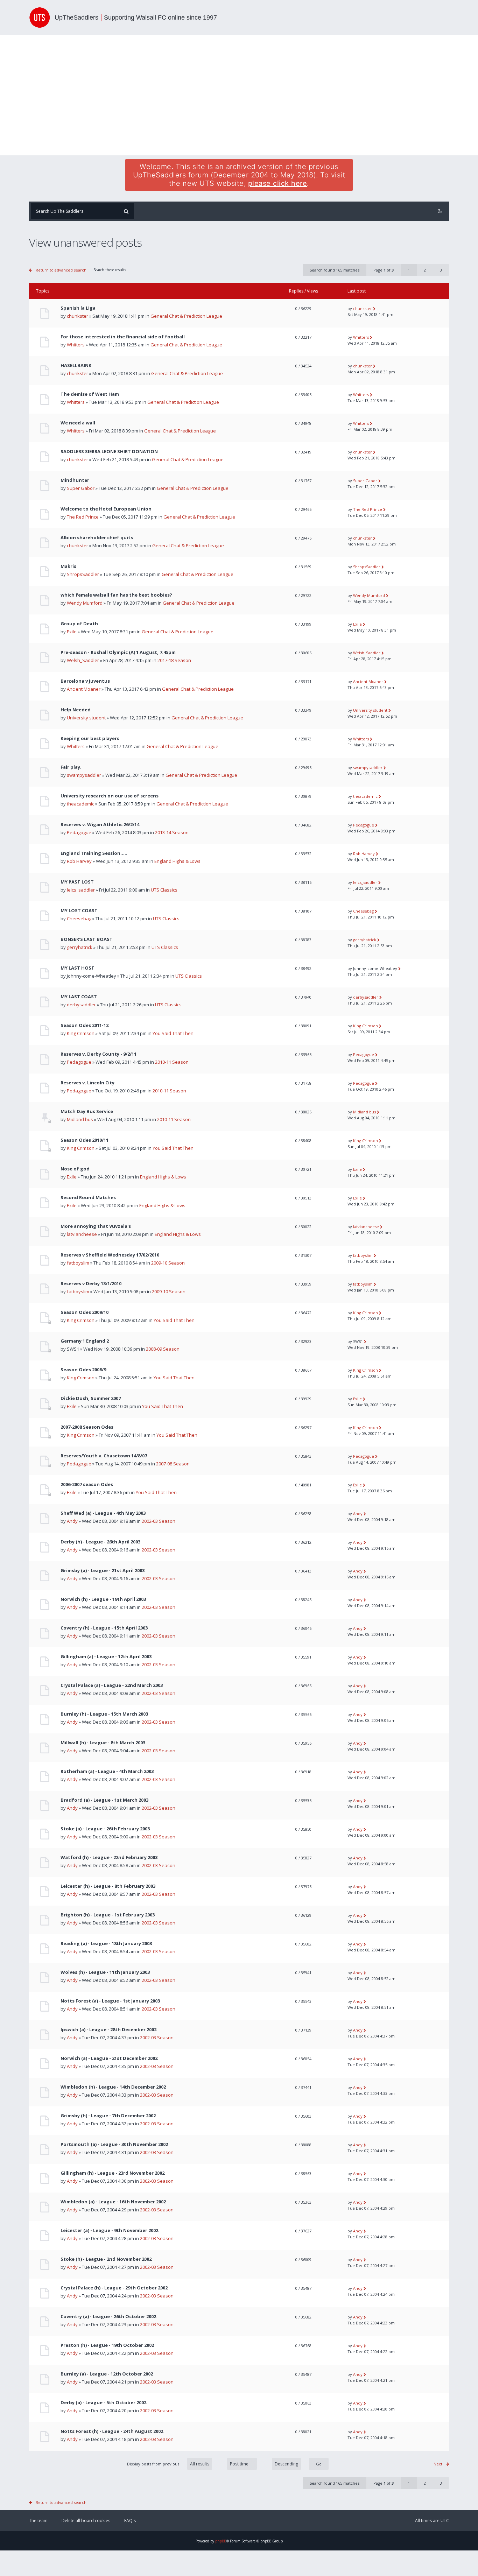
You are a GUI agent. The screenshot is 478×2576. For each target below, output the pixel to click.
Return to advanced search (61, 270)
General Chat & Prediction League (186, 316)
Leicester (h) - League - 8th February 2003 (108, 1886)
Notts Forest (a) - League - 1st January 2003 (110, 2001)
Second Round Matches (88, 1198)
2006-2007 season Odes (87, 1484)
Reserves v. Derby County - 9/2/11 (99, 1054)
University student (86, 718)
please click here (278, 183)
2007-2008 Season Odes (87, 1427)
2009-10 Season (168, 1263)
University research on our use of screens (110, 796)
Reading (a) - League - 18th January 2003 (106, 1944)
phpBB (221, 2541)
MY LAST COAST (79, 997)
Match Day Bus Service (87, 1111)
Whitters (76, 345)
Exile (72, 632)
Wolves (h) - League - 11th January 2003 (105, 1972)
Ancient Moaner (84, 689)
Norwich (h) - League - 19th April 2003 (103, 1599)
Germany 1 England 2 (85, 1341)
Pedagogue (79, 832)
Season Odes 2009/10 (85, 1312)
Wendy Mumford (85, 603)
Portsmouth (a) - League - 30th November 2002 (114, 2144)
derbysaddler (81, 1005)
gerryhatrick (80, 947)
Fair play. (71, 767)
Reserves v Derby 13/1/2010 (91, 1284)
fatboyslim (78, 1263)
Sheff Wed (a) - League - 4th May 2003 (103, 1513)
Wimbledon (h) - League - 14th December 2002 (113, 2087)
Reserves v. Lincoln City (87, 1083)
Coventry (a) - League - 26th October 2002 (108, 2317)
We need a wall (78, 423)
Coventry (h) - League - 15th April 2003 (104, 1628)
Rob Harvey (79, 861)
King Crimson (81, 1033)
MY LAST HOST (78, 968)
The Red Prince (83, 517)
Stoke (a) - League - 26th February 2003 (105, 1829)
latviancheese (82, 1234)
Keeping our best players (90, 738)
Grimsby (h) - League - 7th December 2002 (108, 2116)
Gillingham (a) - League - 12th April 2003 (106, 1657)
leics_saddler (81, 890)
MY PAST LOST (77, 882)
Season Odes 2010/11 (85, 1140)
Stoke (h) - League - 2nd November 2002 (106, 2259)
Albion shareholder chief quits (97, 538)
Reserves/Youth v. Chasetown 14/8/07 (104, 1456)
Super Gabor (81, 488)
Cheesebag (79, 919)
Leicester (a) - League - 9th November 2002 (109, 2230)
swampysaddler (84, 775)
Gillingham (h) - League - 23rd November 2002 (113, 2173)
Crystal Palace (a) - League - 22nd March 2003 (112, 1685)
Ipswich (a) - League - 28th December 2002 (108, 2030)
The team (38, 2521)
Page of (384, 270)
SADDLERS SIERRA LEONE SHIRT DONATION (109, 452)
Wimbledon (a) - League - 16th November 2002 (113, 2202)
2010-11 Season (172, 1062)
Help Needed (76, 710)
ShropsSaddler (83, 574)
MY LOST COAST (79, 911)
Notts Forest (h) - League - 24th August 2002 (112, 2431)
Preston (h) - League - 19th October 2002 (107, 2345)
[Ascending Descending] (297, 2464)
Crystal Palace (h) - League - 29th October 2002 (114, 2288)
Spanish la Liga (78, 308)
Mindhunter (75, 480)
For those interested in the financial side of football (123, 337)
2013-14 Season (172, 832)
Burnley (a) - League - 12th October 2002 (107, 2374)
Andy (72, 1521)
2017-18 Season (174, 660)
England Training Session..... (94, 853)
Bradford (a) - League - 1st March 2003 (104, 1800)
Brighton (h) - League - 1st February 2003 (108, 1915)
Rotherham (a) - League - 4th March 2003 (107, 1771)
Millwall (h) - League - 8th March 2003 (103, 1743)
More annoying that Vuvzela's (96, 1226)
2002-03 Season (159, 1521)
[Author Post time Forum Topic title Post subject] (238, 2464)
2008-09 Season (163, 1349)
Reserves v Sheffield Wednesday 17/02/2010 (110, 1255)
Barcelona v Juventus (85, 681)
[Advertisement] (239, 95)
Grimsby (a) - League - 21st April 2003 (103, 1571)
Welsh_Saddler (83, 660)
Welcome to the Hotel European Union (106, 509)
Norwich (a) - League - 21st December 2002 (109, 2058)
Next (438, 2464)
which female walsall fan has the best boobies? (116, 595)
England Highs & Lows (177, 861)
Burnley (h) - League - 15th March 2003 (104, 1714)
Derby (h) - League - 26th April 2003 (100, 1542)
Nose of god (75, 1169)
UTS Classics (164, 890)
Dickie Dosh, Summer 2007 (91, 1398)
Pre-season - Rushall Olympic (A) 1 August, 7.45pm (118, 652)
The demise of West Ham (90, 394)
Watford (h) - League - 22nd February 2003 (109, 1857)
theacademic (80, 804)
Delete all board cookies (86, 2521)
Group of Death (79, 624)
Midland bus (80, 1119)
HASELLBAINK (76, 365)
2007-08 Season (173, 1464)
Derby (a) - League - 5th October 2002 (103, 2403)
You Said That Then (173, 1033)
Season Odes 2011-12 (85, 1025)
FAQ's (130, 2521)
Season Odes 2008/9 (83, 1370)
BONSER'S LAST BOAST (87, 939)
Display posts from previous (154, 2464)
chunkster (78, 316)
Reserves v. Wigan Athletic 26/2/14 (100, 825)
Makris (68, 566)
